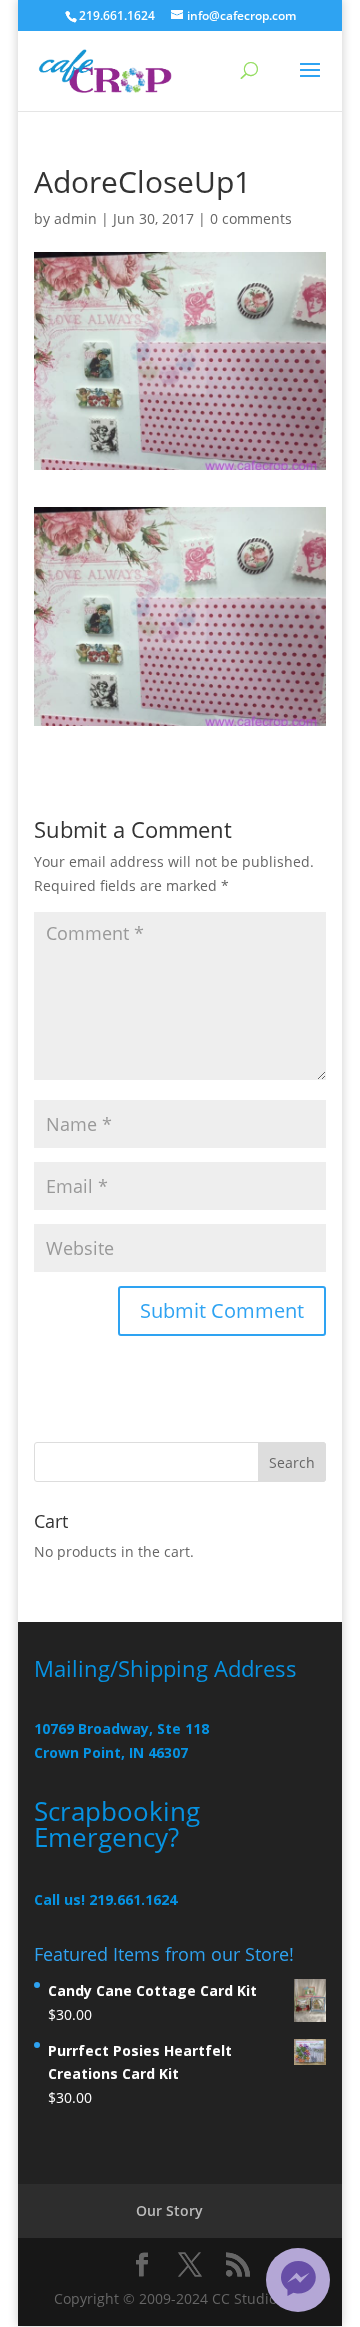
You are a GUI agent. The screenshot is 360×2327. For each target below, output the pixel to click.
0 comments (251, 218)
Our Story (169, 2210)
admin (75, 218)
